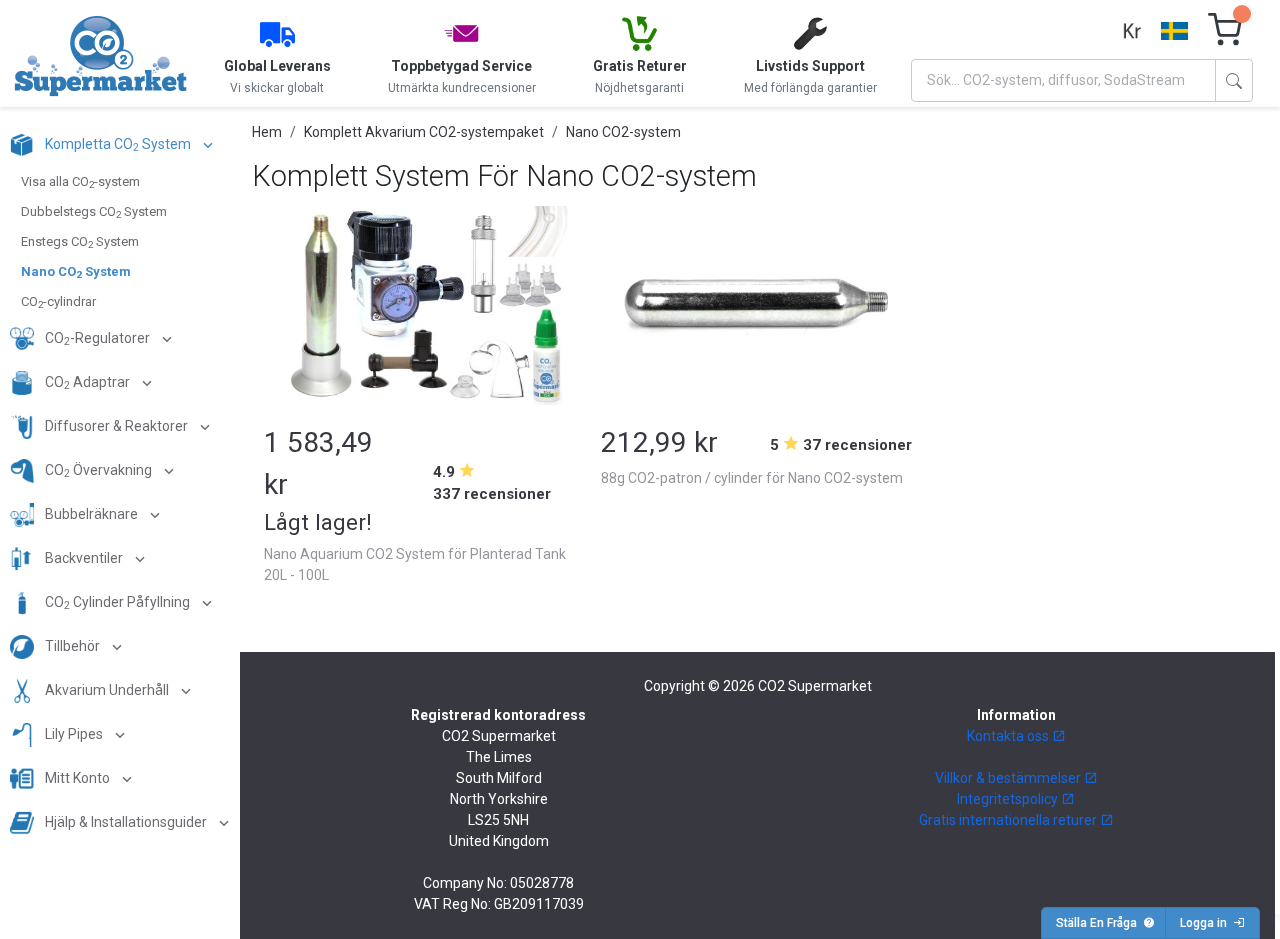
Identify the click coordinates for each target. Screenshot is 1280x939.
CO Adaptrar (87, 383)
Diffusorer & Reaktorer (116, 426)
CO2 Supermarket (815, 686)
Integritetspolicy (1009, 799)
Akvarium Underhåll (107, 690)
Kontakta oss (1009, 736)
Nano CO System (76, 272)
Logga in (1206, 923)
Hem (267, 132)
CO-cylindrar (58, 302)
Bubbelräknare (91, 514)
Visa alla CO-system (80, 182)
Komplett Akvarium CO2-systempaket (424, 132)
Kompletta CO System (118, 145)
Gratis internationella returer (1009, 820)
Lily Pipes (74, 734)
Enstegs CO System (80, 242)
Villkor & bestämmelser (1009, 778)
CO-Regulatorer (97, 339)
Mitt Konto (77, 778)
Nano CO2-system (623, 132)
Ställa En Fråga (1099, 923)
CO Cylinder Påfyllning (117, 603)
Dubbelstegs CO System (94, 212)
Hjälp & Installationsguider (126, 822)
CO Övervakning (98, 471)
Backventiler (84, 558)
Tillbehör (72, 646)
